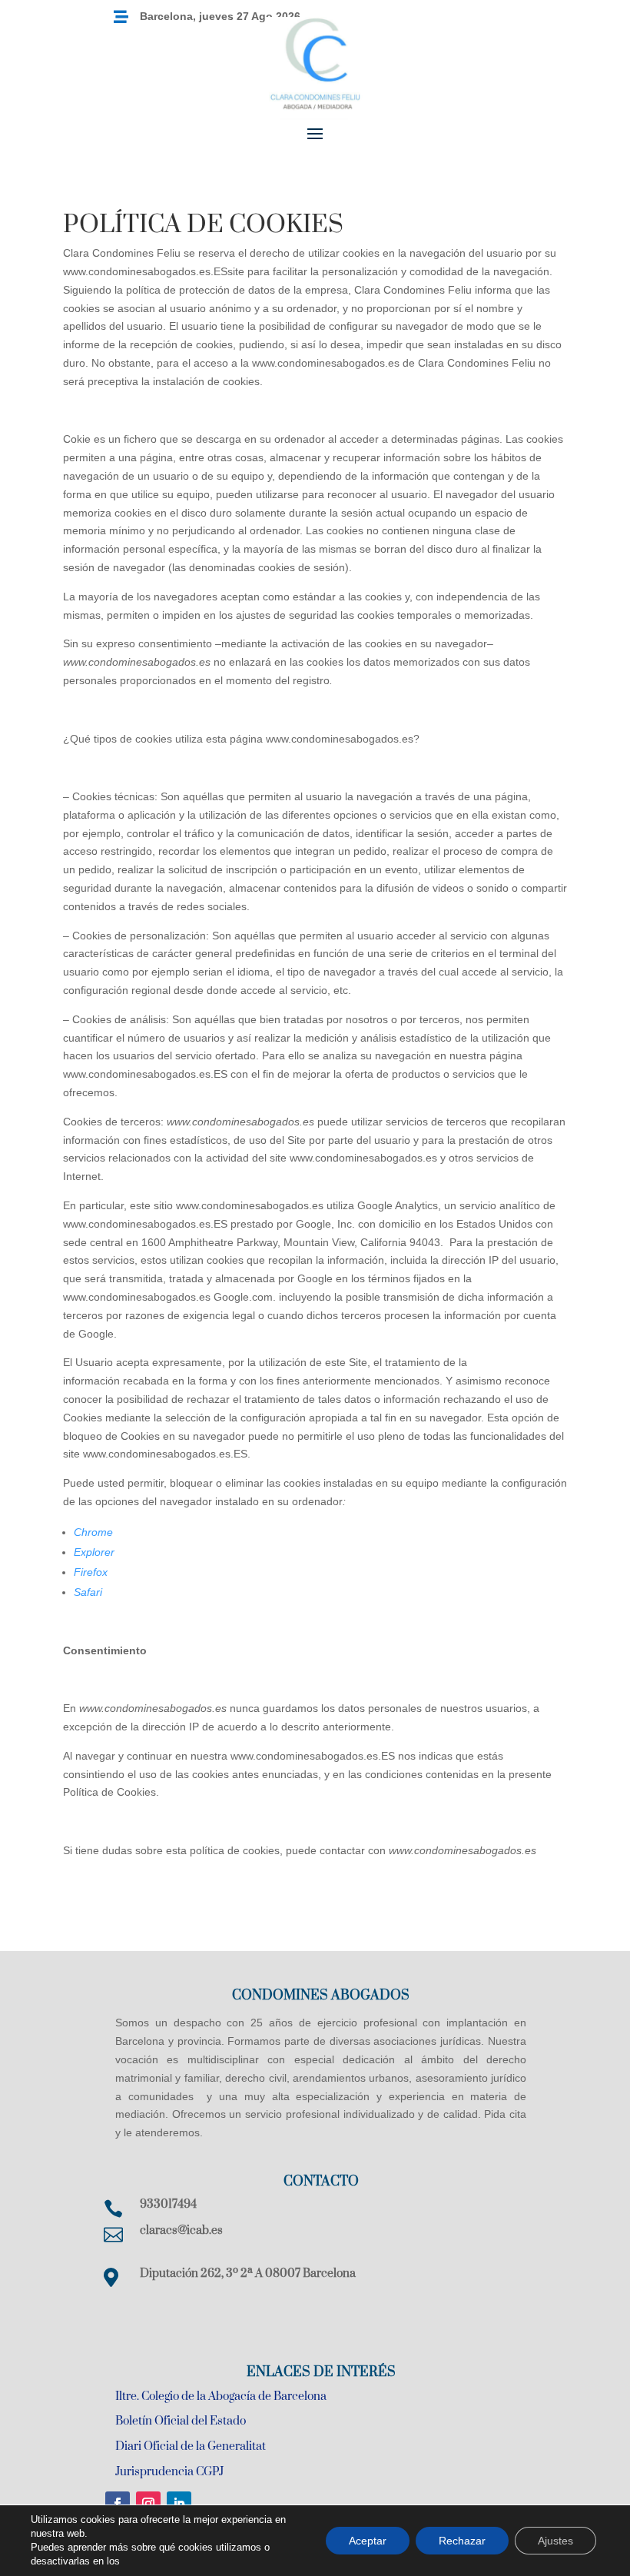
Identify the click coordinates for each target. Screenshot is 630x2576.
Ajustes (555, 2541)
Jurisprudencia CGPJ (169, 2472)
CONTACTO (321, 2182)
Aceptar (368, 2541)
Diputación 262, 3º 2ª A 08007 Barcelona (248, 2274)
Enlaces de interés (321, 2372)
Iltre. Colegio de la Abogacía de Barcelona (221, 2397)
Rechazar (462, 2541)
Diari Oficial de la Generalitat (191, 2446)
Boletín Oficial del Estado (181, 2421)
